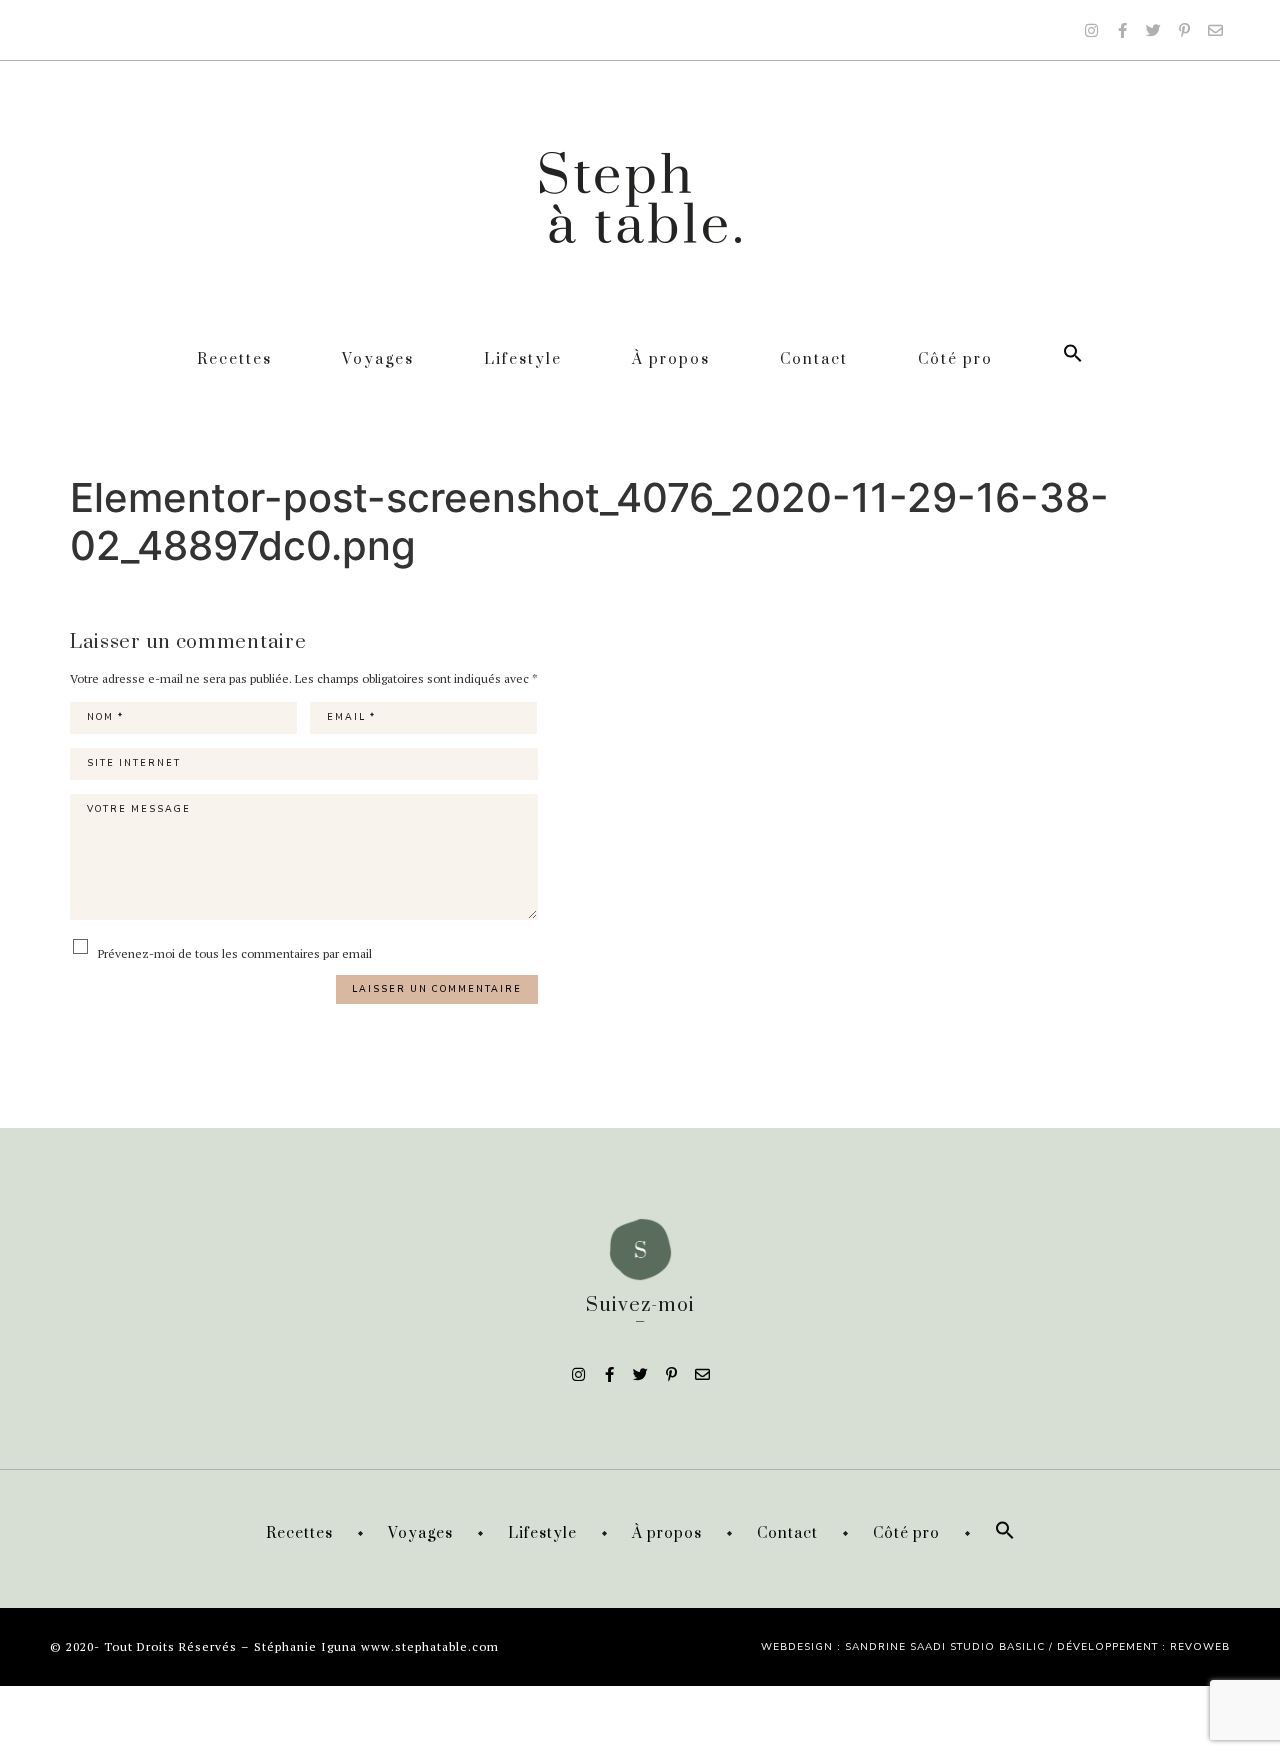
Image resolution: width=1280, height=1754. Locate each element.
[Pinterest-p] (1184, 30)
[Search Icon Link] (1073, 359)
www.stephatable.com (430, 1646)
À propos (671, 359)
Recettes (234, 359)
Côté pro (955, 359)
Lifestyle (523, 359)
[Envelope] (1215, 30)
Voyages (378, 359)
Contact (814, 359)
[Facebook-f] (1122, 30)
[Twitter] (1153, 30)
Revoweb (1200, 1647)
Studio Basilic (997, 1647)
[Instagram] (1091, 30)
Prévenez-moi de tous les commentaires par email (233, 953)
